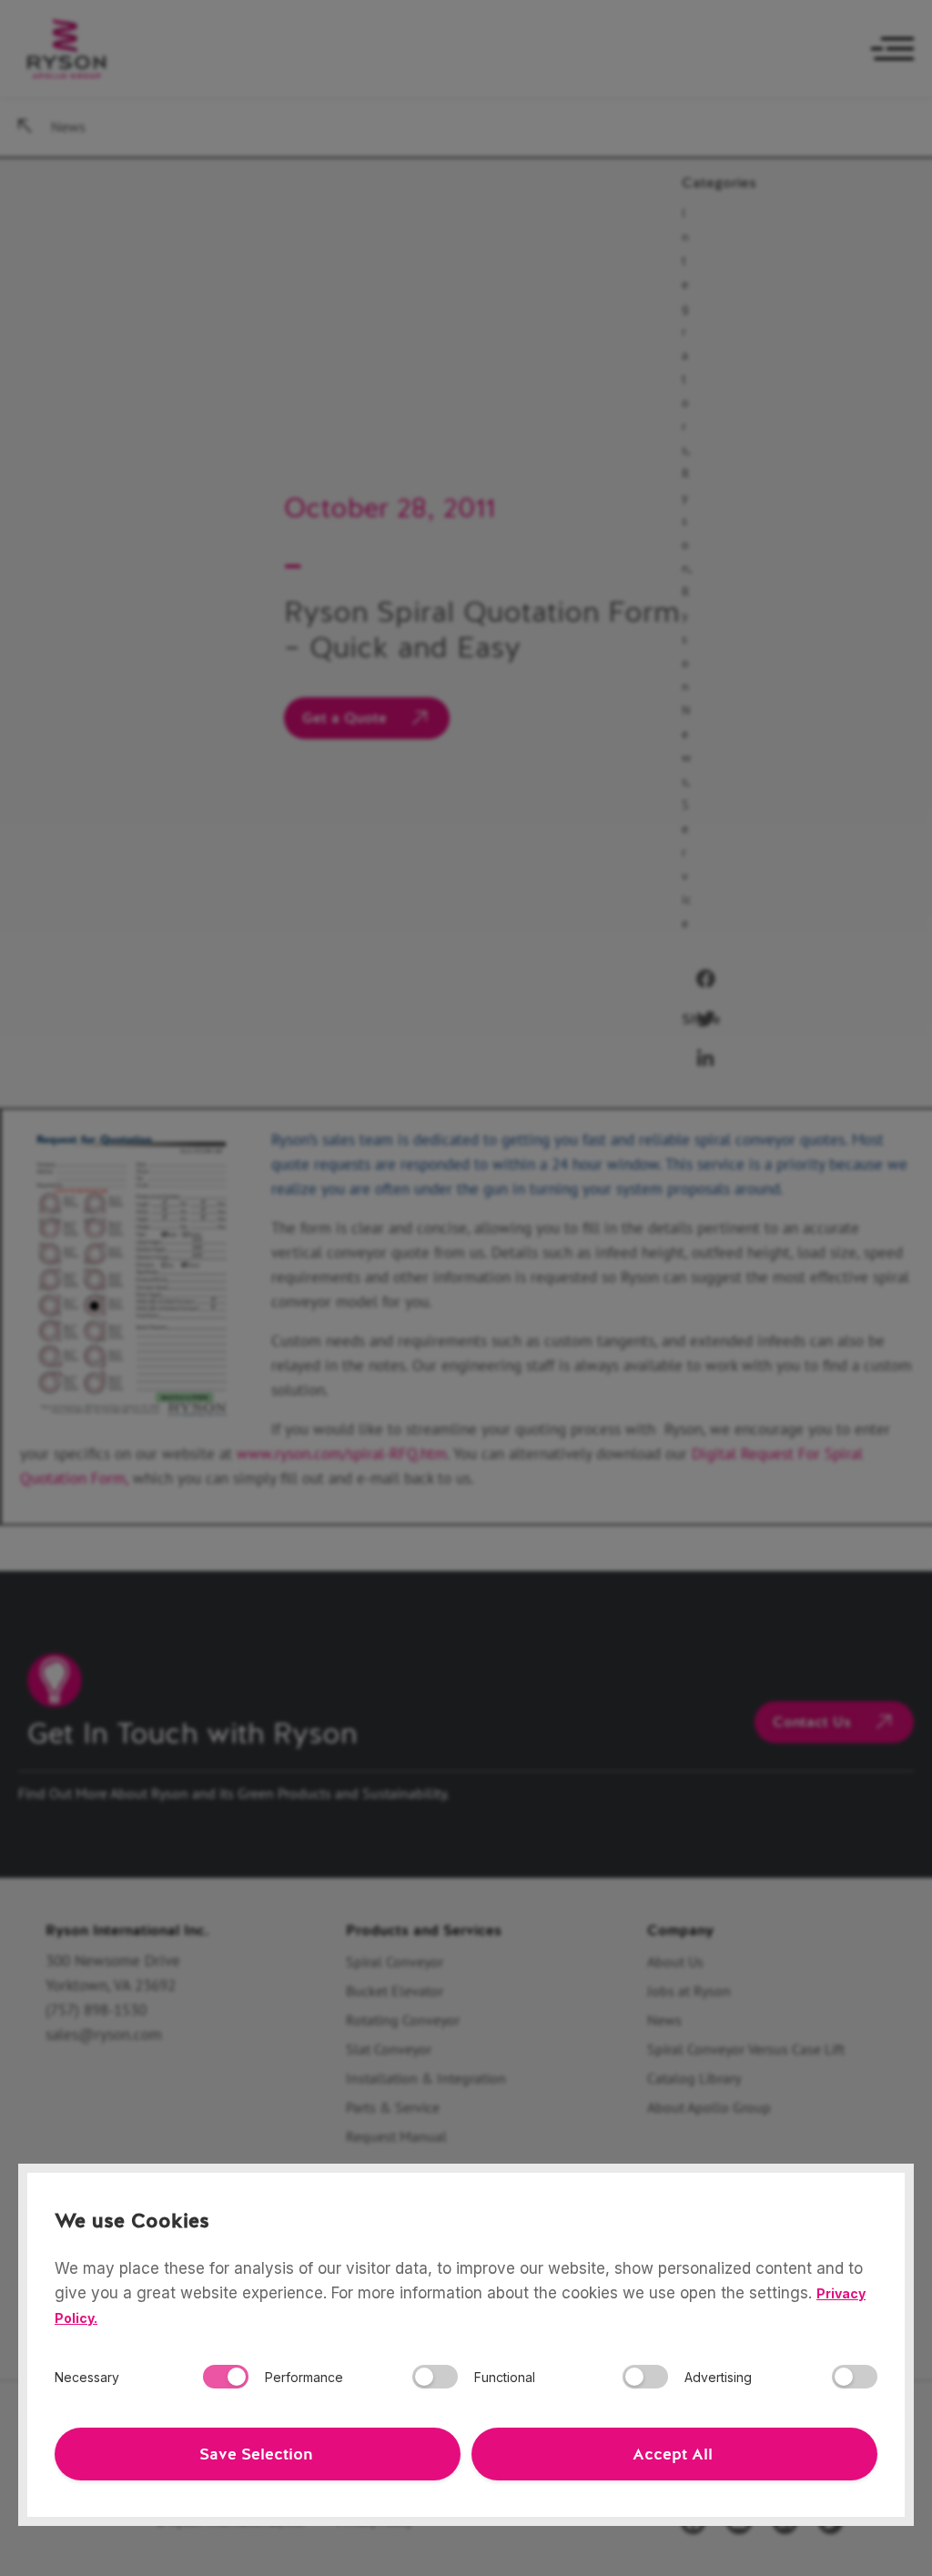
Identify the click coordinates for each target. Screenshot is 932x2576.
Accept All (673, 2454)
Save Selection (256, 2454)
